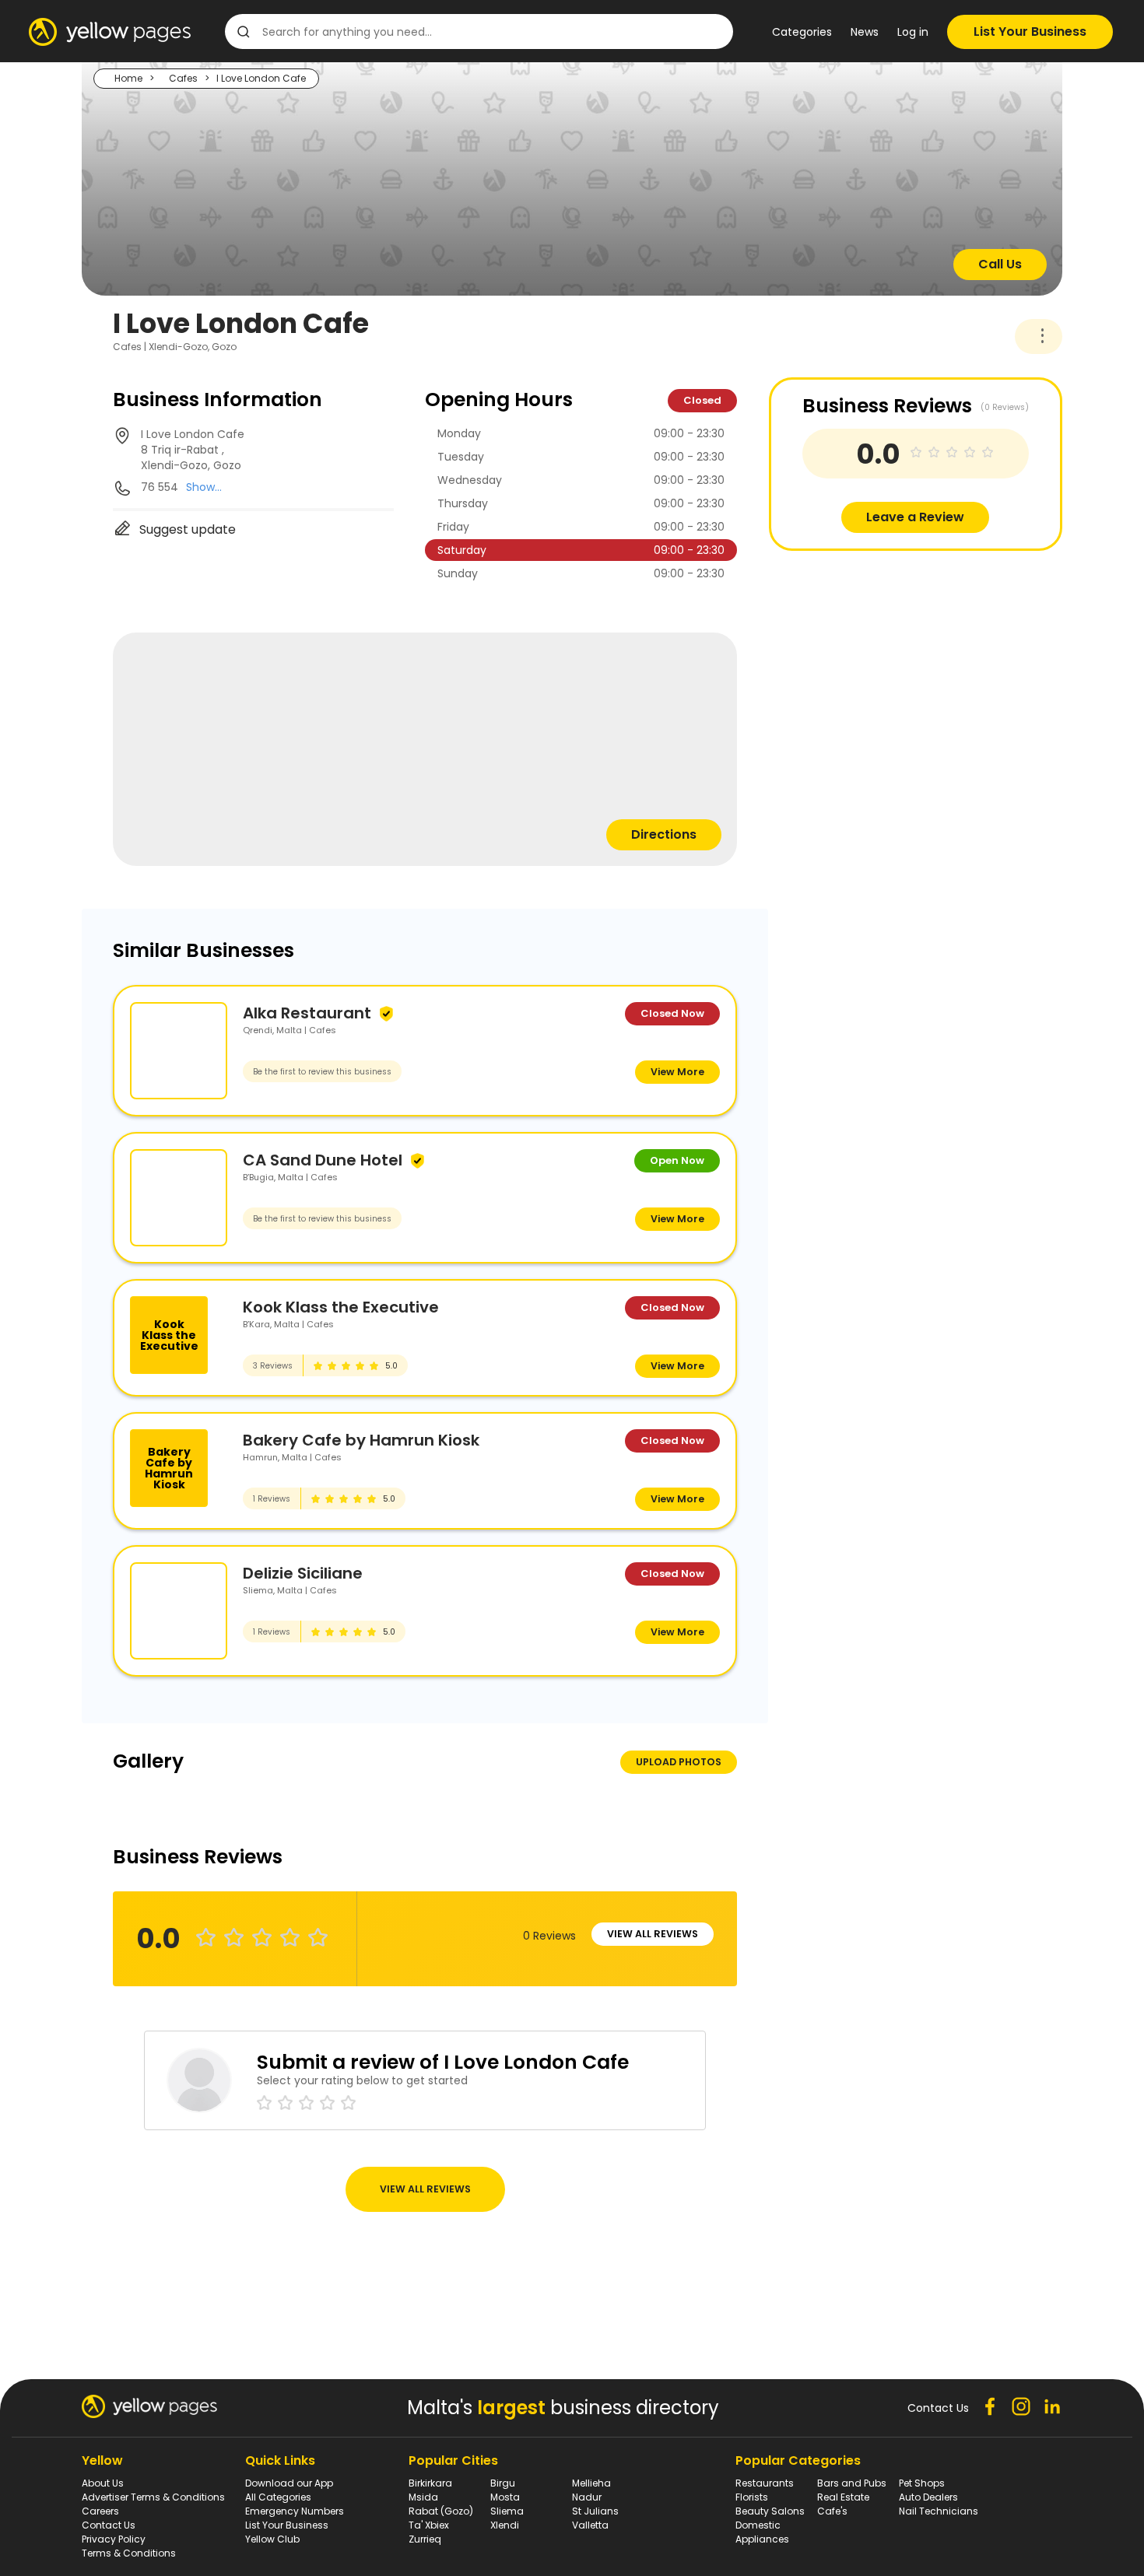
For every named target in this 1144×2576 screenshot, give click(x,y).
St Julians (595, 2511)
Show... (204, 487)
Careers (100, 2511)
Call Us (1000, 264)
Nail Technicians (939, 2511)
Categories (802, 32)
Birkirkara (430, 2483)
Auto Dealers (928, 2497)
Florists (752, 2497)
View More (677, 1072)
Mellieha (591, 2483)
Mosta (505, 2497)
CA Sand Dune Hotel (323, 1160)
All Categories (278, 2497)
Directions (664, 834)
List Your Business (1030, 32)
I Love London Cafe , (193, 450)
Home (128, 78)
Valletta (590, 2525)
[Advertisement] (886, 660)
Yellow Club (272, 2539)
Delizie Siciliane (303, 1573)
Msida (423, 2497)
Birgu (503, 2483)
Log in (913, 32)
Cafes (183, 78)
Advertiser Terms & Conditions (153, 2497)
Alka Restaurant (307, 1013)
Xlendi (505, 2525)
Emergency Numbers (295, 2511)
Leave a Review (915, 517)
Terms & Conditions (129, 2553)
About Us (103, 2483)
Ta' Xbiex (429, 2525)
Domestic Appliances (762, 2532)
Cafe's (832, 2511)
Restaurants (765, 2483)
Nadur (587, 2497)
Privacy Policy (114, 2539)
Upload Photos (679, 1762)
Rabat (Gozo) (441, 2511)
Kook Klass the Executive (341, 1307)
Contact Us (109, 2525)
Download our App (289, 2483)
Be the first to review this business (322, 1072)
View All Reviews (653, 1934)
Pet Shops (922, 2483)
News (865, 32)
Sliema (507, 2511)
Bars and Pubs (852, 2483)
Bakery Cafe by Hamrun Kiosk (361, 1440)
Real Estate (843, 2497)
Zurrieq (425, 2539)
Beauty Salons (770, 2511)
